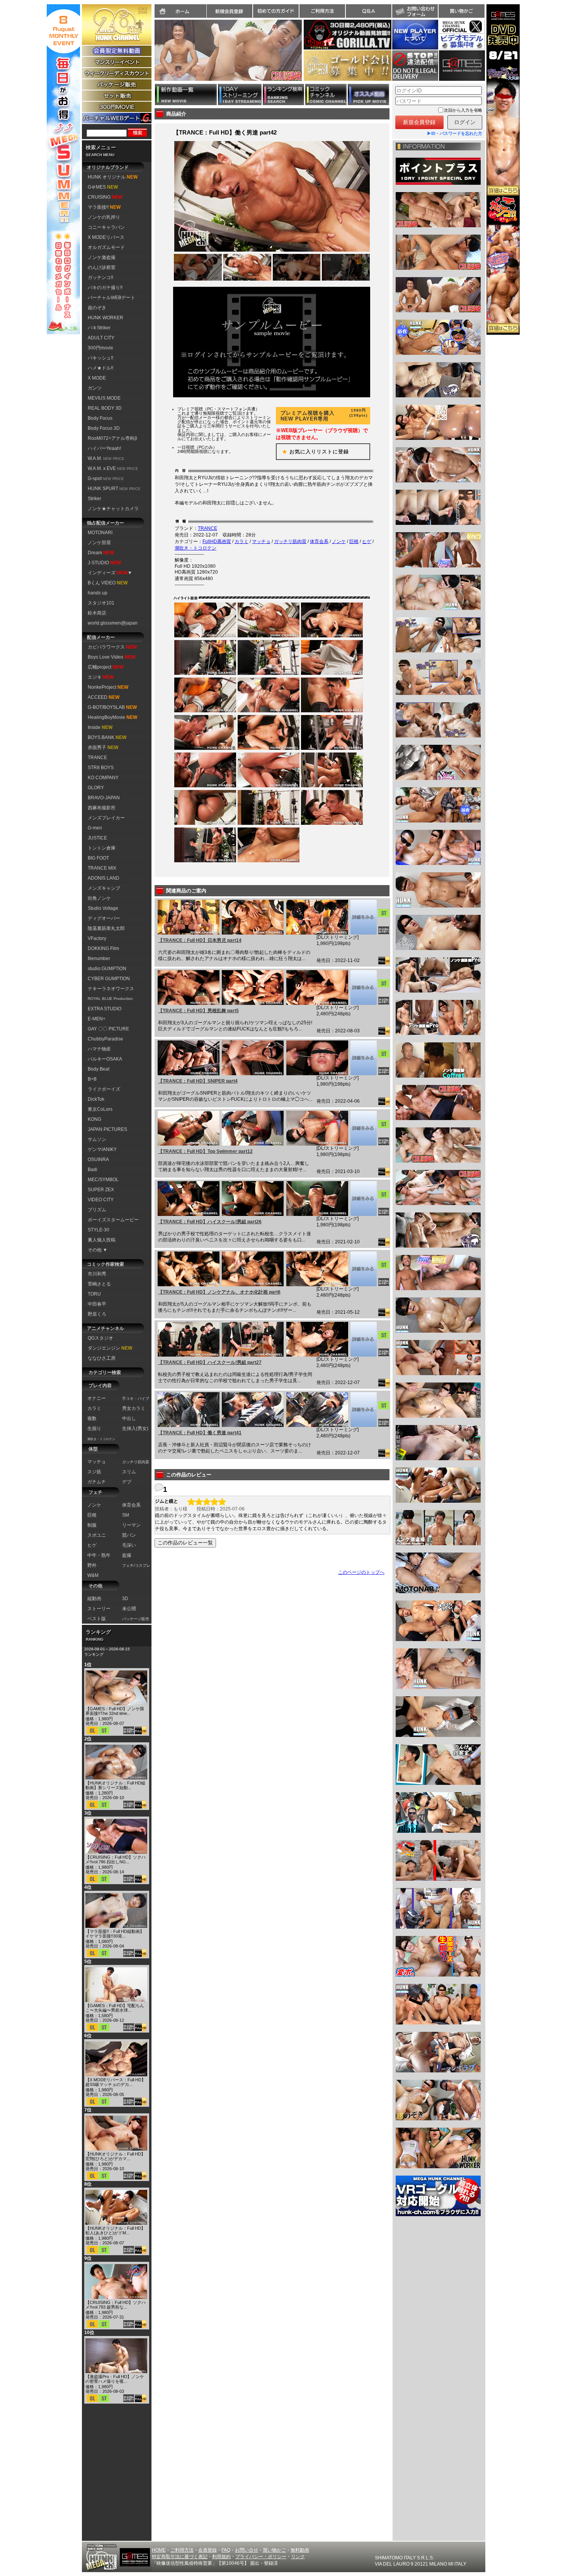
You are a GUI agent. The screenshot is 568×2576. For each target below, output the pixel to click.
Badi (93, 1170)
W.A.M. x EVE (113, 468)
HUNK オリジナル (113, 177)
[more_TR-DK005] (363, 987)
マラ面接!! (104, 207)
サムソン (97, 1139)
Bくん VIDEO (108, 583)
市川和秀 (97, 1274)
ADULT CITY (101, 338)
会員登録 (207, 2550)
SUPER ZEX (101, 1190)
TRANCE (97, 758)
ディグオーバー (104, 918)
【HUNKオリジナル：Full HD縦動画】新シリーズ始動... (115, 1785)
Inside (100, 727)
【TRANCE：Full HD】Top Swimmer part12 (205, 1151)
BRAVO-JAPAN (104, 798)
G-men (95, 828)
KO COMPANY (103, 778)
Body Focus (100, 418)
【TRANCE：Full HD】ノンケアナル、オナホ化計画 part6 (219, 1292)
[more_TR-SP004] (363, 1058)
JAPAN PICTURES (107, 1129)
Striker (94, 499)
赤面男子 (103, 747)
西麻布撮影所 (102, 808)
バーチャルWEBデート (111, 298)
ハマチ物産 (99, 1049)
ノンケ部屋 (99, 543)
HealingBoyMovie (112, 717)
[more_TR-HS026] (363, 1199)
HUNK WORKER (105, 318)
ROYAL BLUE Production (110, 999)
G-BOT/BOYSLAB (112, 707)
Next (306, 55)
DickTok (96, 1099)
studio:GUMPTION (107, 969)
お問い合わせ (415, 11)
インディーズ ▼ (110, 573)
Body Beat (99, 1069)
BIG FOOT (98, 858)
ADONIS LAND (104, 878)
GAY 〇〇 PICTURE (108, 1029)
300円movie (100, 348)
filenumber (99, 959)
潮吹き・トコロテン (196, 548)
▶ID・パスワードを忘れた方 (455, 133)
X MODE (97, 378)
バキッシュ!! (100, 358)
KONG (94, 1119)
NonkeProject (108, 687)
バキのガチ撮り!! (105, 288)
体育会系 (319, 541)
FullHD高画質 (217, 541)
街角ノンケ (99, 898)
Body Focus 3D (104, 428)
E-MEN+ (97, 1019)
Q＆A (369, 11)
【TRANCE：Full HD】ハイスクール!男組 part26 (210, 1222)
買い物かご (461, 11)
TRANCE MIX (102, 868)
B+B (92, 1079)
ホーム (180, 11)
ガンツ (95, 388)
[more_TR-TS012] (363, 1128)
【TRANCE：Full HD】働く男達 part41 (200, 1433)
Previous (151, 55)
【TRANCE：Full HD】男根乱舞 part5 (198, 1011)
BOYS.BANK (107, 737)
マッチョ (261, 541)
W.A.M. (106, 458)
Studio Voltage (103, 908)
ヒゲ (367, 541)
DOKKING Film (103, 948)
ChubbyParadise (105, 1039)
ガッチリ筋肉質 (290, 541)
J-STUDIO (104, 563)
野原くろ (97, 1314)
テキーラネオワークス (111, 989)
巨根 (354, 541)
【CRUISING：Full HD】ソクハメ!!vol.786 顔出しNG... (116, 1859)
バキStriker (99, 328)
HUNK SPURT (114, 489)
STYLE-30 (99, 1230)
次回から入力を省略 (463, 110)
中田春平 (97, 1304)
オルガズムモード (106, 247)
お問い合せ (247, 2550)
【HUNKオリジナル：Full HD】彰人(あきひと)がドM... (115, 2230)
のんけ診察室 (102, 267)
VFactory (97, 938)
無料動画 (300, 2550)
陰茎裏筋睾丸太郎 (106, 928)
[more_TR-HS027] (363, 1339)
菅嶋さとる (99, 1284)
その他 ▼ (98, 1250)
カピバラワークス (112, 647)
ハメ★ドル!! (100, 368)
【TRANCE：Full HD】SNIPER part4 (198, 1081)
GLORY (96, 788)
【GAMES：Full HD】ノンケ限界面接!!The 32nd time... (115, 1711)
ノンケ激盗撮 (102, 257)
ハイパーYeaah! (104, 448)
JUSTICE (97, 838)
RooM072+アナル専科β (112, 438)
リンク (298, 2557)
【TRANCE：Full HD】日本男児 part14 (200, 940)
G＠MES (103, 187)
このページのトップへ (361, 1572)
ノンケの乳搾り (104, 217)
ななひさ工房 (102, 1358)
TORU (94, 1294)
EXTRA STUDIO (105, 1009)
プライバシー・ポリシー (261, 2557)
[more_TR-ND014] (363, 917)
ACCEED (104, 697)
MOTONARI (100, 533)
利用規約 (221, 2557)
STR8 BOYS (101, 768)
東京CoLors (100, 1109)
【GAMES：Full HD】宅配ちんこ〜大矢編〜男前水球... (115, 2008)
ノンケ (339, 541)
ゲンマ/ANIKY (102, 1149)
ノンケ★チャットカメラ (113, 509)
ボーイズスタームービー (113, 1220)
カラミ (241, 541)
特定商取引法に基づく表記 (180, 2557)
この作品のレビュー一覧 (185, 1543)
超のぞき (97, 308)
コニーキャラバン (106, 227)
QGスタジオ (100, 1338)
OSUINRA (98, 1159)
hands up (98, 593)
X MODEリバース (106, 237)
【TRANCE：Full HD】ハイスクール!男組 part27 (210, 1362)
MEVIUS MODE (104, 398)
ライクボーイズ (104, 1089)
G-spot (106, 478)
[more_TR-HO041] (363, 1410)
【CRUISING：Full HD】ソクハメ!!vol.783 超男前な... (116, 2305)
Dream (101, 553)
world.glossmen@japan (113, 623)
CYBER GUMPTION (109, 979)
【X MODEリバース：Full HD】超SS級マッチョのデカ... (116, 2082)
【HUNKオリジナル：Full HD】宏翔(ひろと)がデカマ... (115, 2156)
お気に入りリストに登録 (313, 452)
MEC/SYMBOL (103, 1180)
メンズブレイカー (106, 818)
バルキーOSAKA (105, 1059)
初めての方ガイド (276, 11)
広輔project (105, 667)
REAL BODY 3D (105, 408)
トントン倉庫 (102, 848)
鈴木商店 (97, 613)
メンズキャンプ (104, 888)
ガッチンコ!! (100, 278)
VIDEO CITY (101, 1200)
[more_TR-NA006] (363, 1269)
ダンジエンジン (110, 1348)
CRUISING (105, 197)
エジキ (101, 677)
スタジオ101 (101, 603)
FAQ (226, 2550)
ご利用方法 (322, 11)
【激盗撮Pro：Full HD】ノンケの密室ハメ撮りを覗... (115, 2379)
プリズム (97, 1210)
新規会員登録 (230, 11)
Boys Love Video (111, 657)
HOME (159, 2550)
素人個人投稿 (102, 1240)
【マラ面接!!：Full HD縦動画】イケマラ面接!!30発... (115, 1934)
